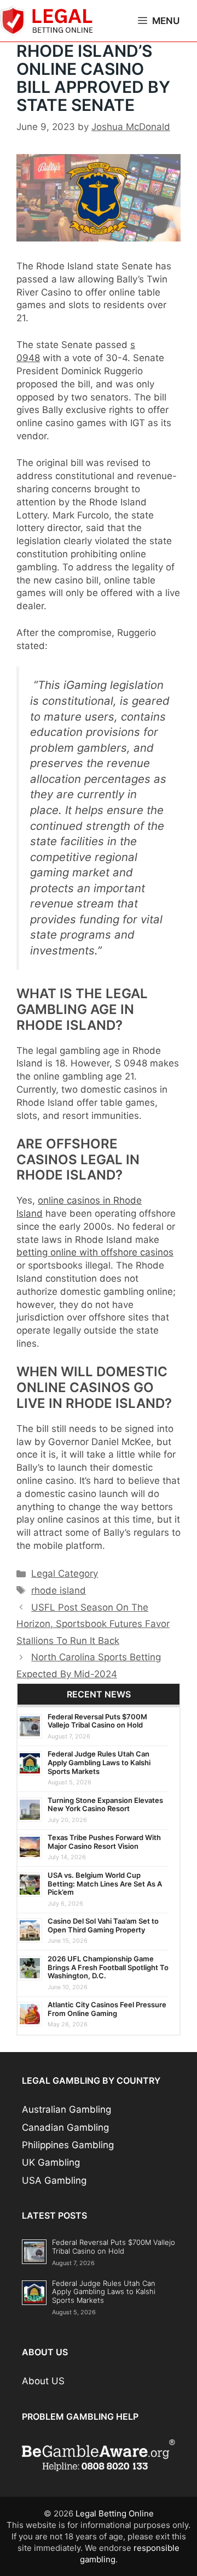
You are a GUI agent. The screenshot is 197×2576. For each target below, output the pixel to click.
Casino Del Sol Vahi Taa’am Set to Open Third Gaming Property (103, 1925)
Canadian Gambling (65, 2127)
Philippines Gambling (68, 2145)
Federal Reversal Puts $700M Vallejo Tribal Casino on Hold (97, 1721)
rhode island (59, 1590)
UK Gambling (51, 2162)
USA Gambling (54, 2180)
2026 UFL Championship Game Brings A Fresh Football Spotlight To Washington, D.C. (108, 1967)
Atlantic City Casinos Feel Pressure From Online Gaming (107, 2009)
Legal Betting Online (115, 2513)
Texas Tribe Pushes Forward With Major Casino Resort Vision (104, 1842)
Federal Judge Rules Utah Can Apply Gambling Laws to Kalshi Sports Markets (99, 1762)
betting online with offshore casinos (95, 1252)
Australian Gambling (66, 2109)
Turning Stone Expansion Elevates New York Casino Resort (105, 1805)
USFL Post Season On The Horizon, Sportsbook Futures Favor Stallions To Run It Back (93, 1624)
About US (43, 2381)
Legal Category (65, 1573)
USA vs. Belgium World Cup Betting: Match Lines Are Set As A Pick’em (105, 1884)
